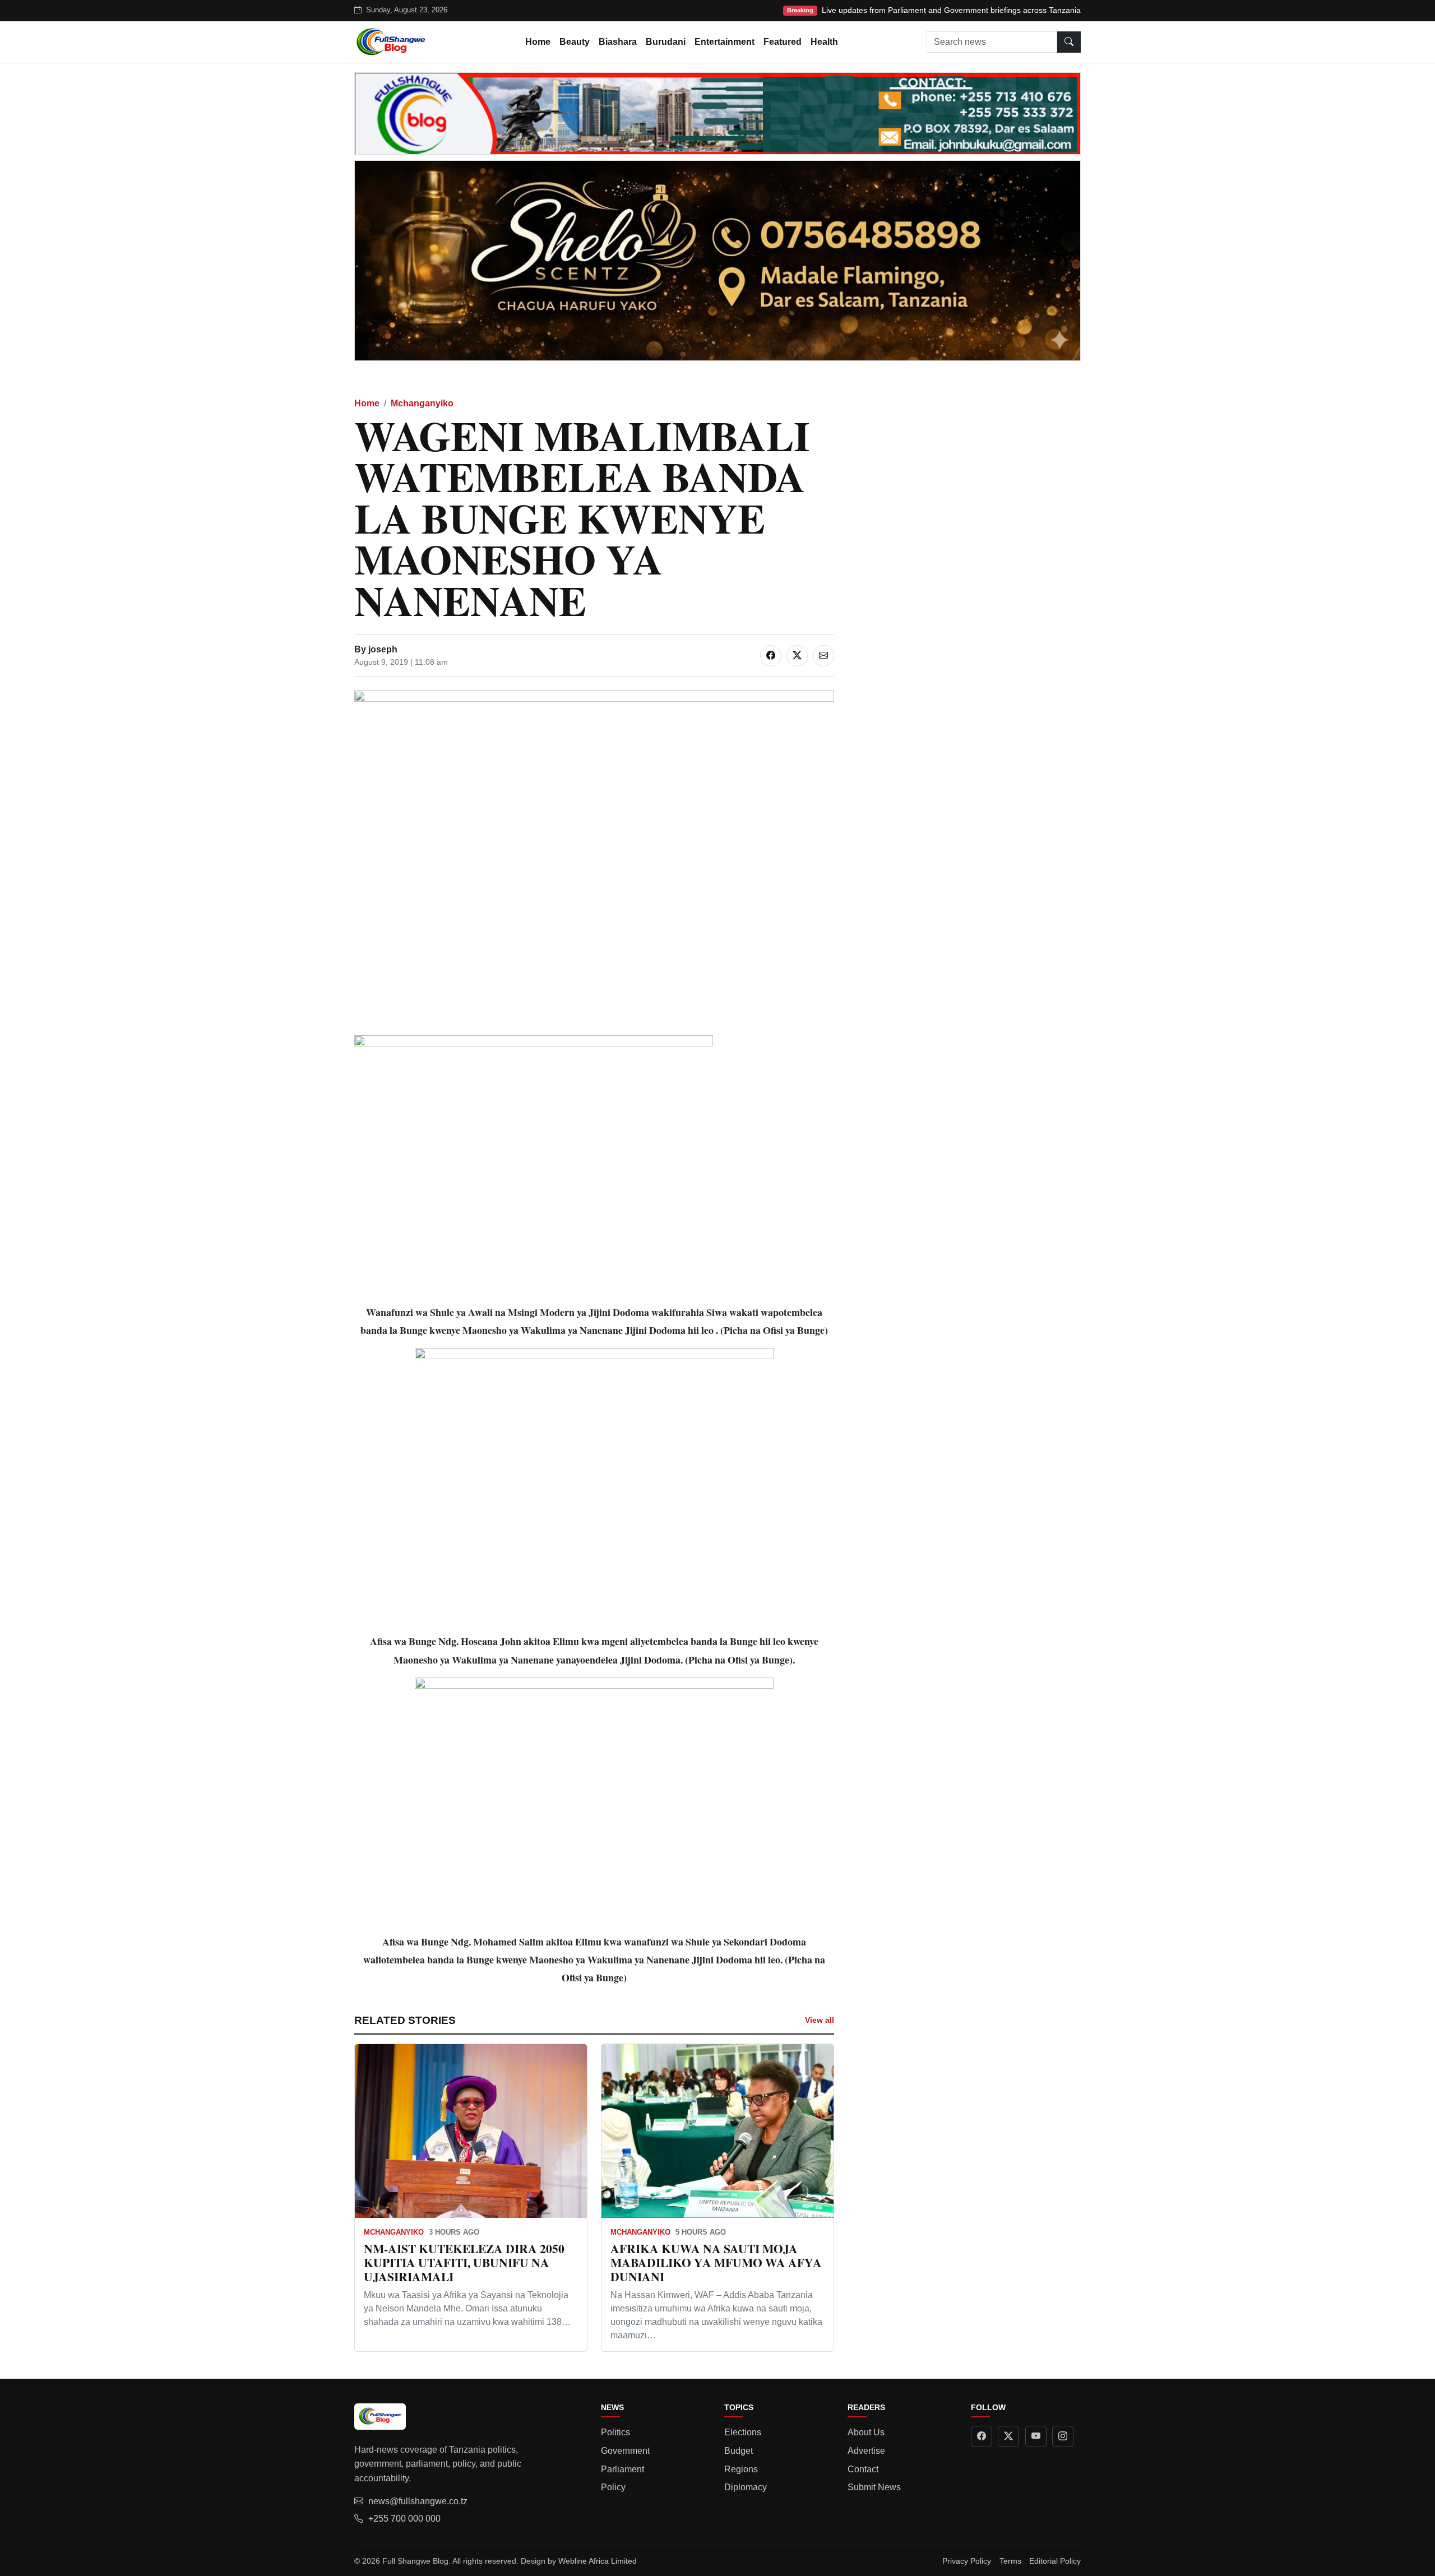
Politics (615, 2432)
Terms (1010, 2561)
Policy (613, 2487)
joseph (383, 649)
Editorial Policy (1055, 2561)
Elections (743, 2432)
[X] (1008, 2436)
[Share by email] (823, 656)
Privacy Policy (967, 2561)
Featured (783, 42)
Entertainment (725, 42)
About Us (866, 2432)
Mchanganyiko (422, 403)
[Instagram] (1063, 2436)
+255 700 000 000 (404, 2519)
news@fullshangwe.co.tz (418, 2501)
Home (538, 42)
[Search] (1069, 42)
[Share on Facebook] (771, 656)
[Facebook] (982, 2436)
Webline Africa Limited (598, 2561)
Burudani (666, 42)
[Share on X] (797, 656)
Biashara (618, 42)
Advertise (866, 2451)
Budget (739, 2451)
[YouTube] (1036, 2436)
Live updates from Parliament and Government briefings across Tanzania (951, 10)
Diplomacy (746, 2487)
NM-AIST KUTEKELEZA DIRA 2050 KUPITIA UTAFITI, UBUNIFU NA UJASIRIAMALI (464, 2262)
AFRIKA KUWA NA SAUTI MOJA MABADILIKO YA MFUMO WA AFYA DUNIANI (716, 2262)
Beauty (575, 42)
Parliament (622, 2469)
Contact (863, 2469)
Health (824, 42)
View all (820, 2020)
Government (625, 2451)
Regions (741, 2469)
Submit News (874, 2487)
